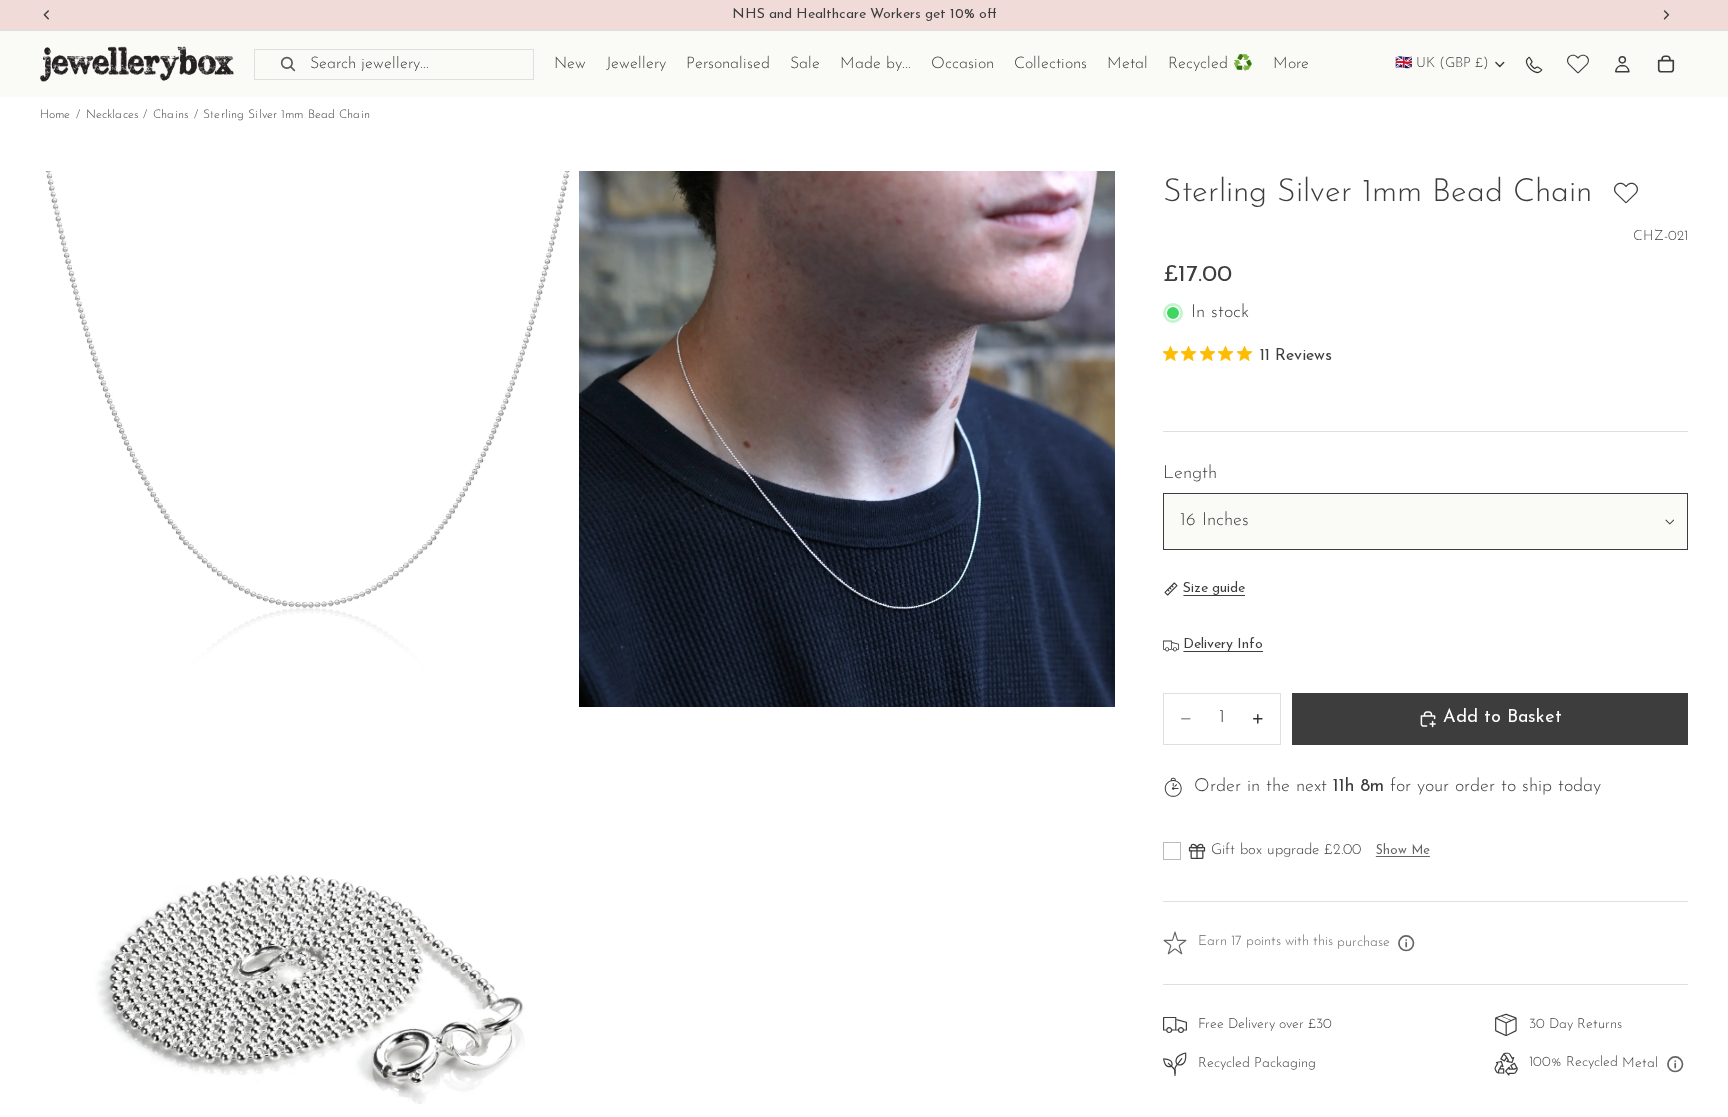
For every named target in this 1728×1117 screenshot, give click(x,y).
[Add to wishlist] (1626, 193)
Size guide (1214, 588)
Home (55, 115)
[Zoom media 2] (847, 439)
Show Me (1403, 850)
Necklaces (112, 115)
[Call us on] (1534, 64)
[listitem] (1291, 64)
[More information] (1407, 943)
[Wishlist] (1578, 64)
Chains (170, 115)
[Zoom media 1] (308, 439)
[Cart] (1666, 64)
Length (1190, 474)
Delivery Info (1223, 644)
